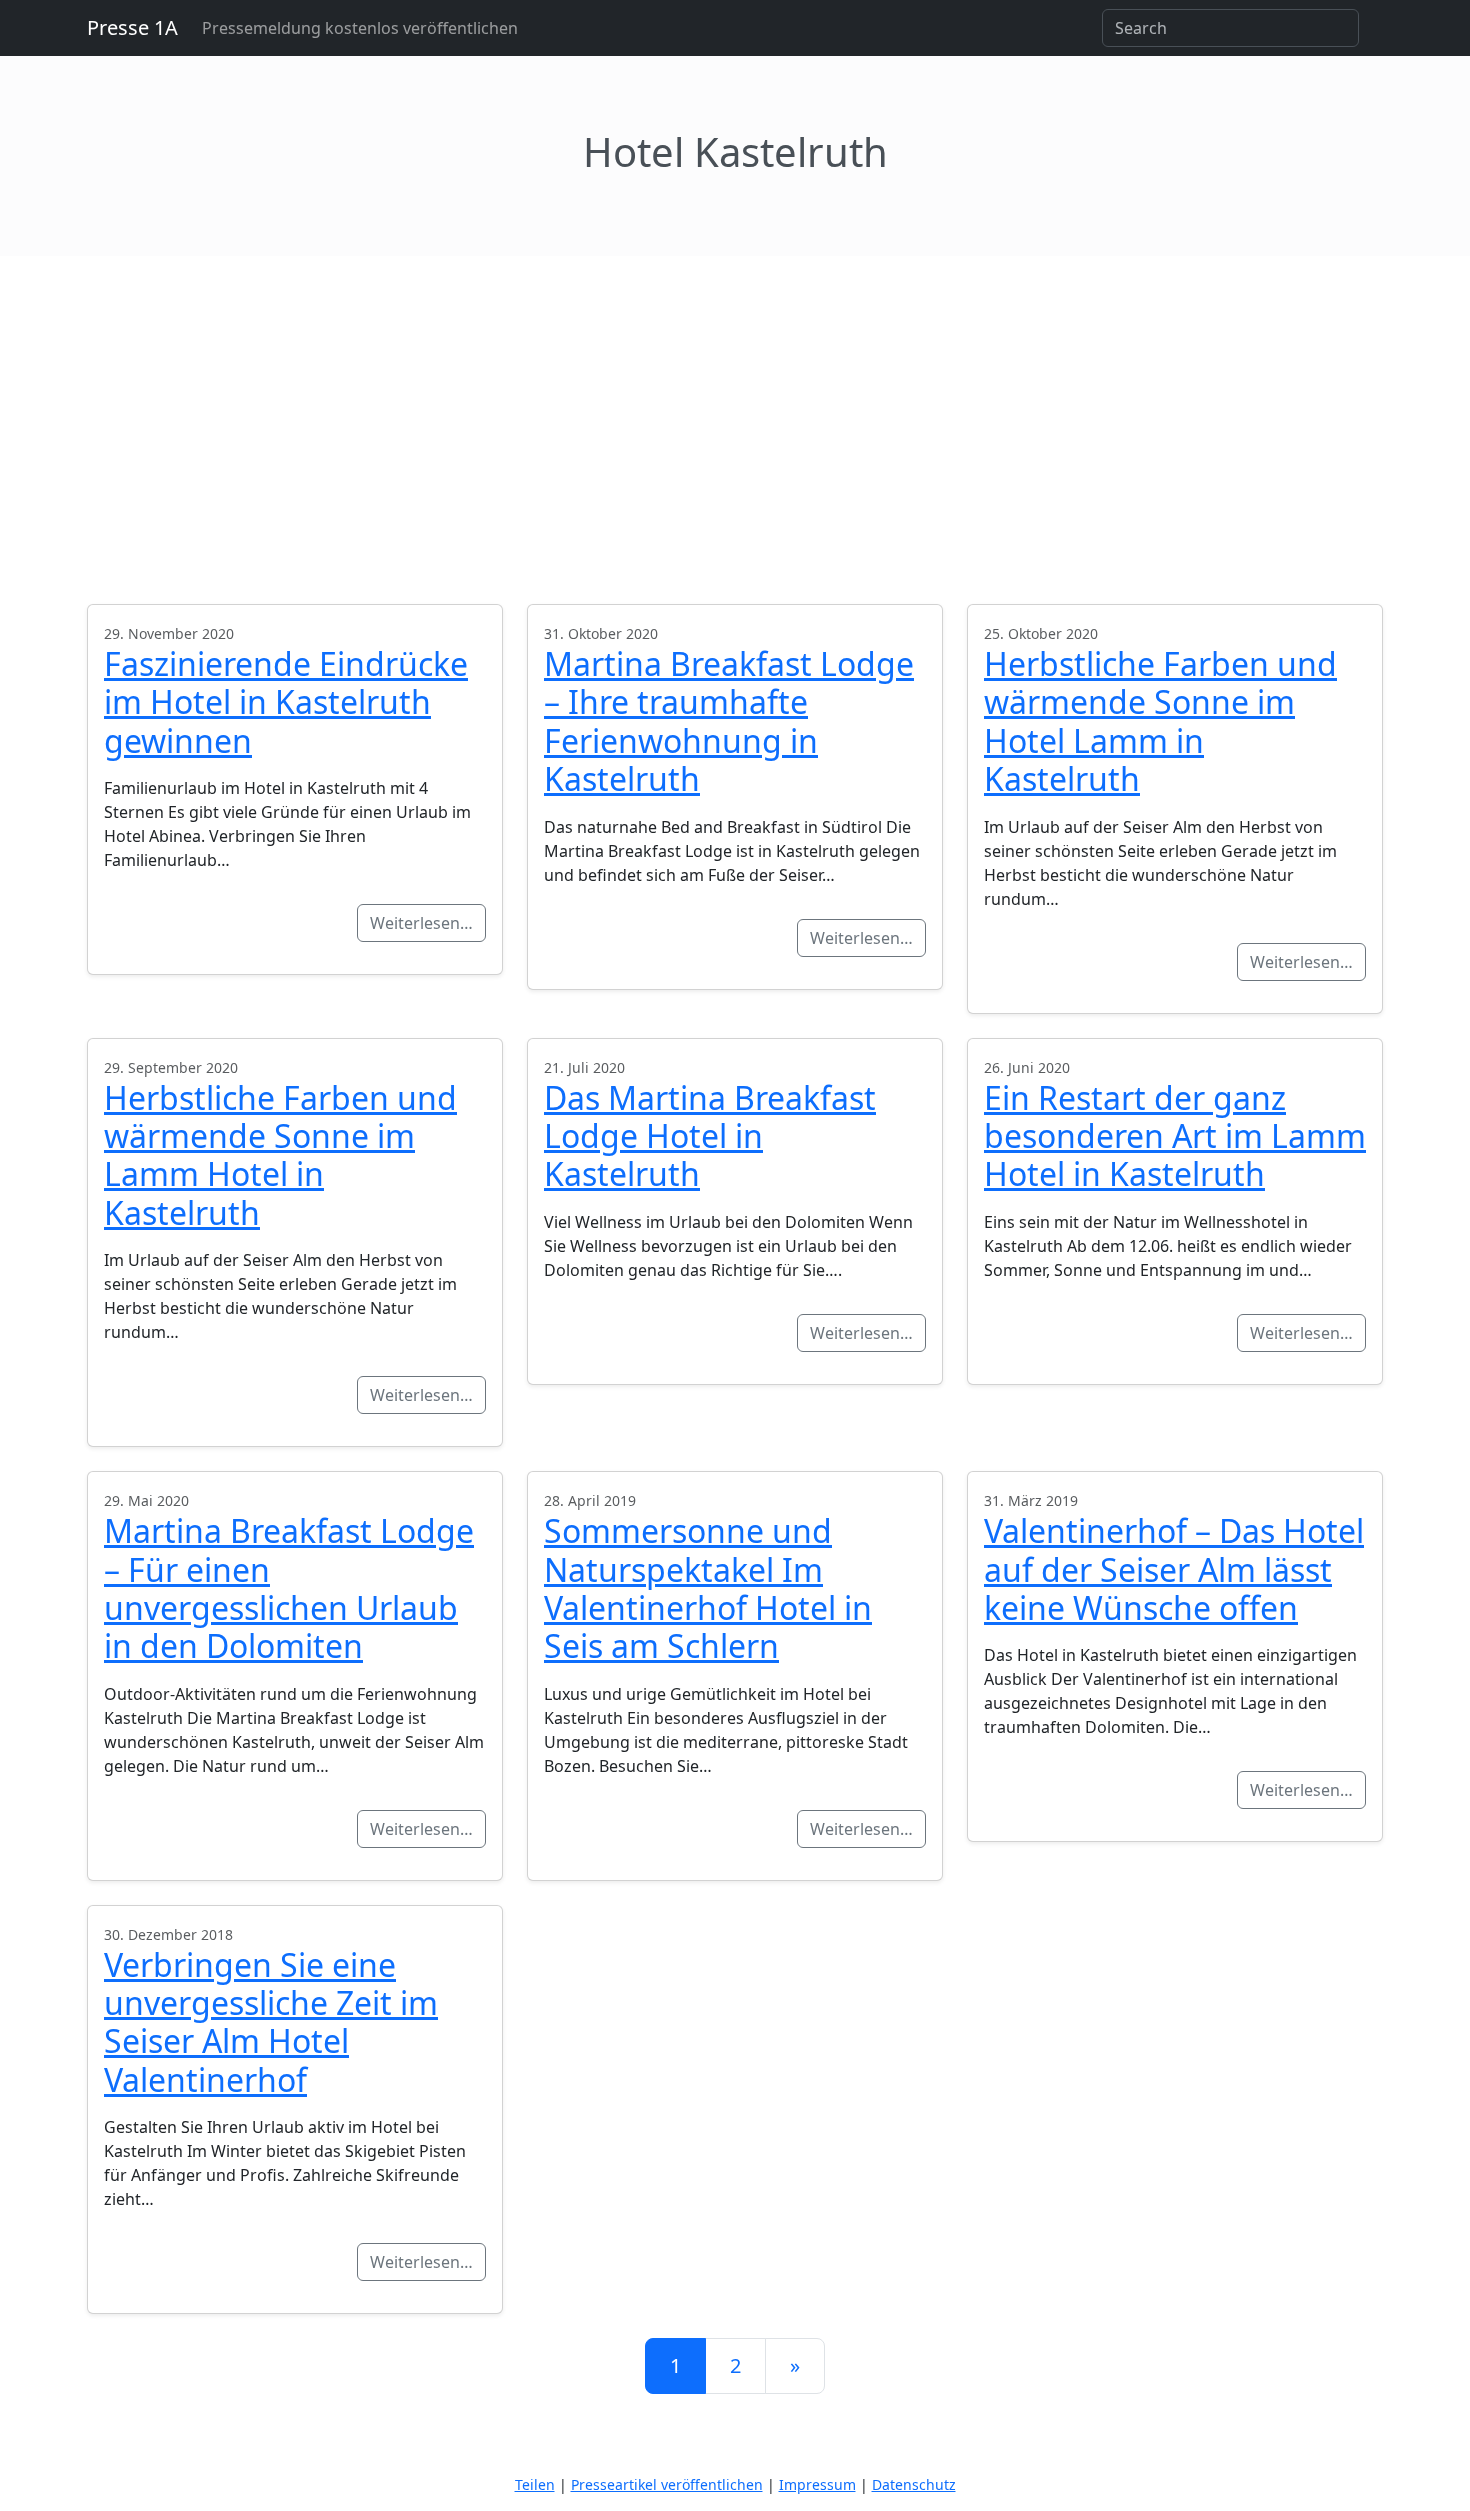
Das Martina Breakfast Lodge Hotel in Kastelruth (710, 1136)
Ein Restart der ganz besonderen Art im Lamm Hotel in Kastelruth (1175, 1136)
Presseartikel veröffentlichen (667, 2484)
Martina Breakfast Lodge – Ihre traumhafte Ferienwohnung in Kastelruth (729, 721)
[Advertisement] (735, 406)
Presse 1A (132, 27)
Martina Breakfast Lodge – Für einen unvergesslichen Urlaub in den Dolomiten (289, 1588)
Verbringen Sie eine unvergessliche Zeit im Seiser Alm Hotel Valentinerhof (271, 2022)
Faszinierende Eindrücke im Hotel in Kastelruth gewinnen (286, 702)
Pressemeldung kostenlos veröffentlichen (360, 28)
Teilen (535, 2484)
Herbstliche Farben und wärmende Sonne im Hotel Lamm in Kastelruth (1160, 721)
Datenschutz (914, 2484)
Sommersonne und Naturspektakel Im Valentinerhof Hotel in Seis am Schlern (708, 1588)
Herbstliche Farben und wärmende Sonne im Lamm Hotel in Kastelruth (280, 1155)
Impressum (817, 2484)
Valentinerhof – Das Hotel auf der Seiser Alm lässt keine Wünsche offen (1174, 1569)
